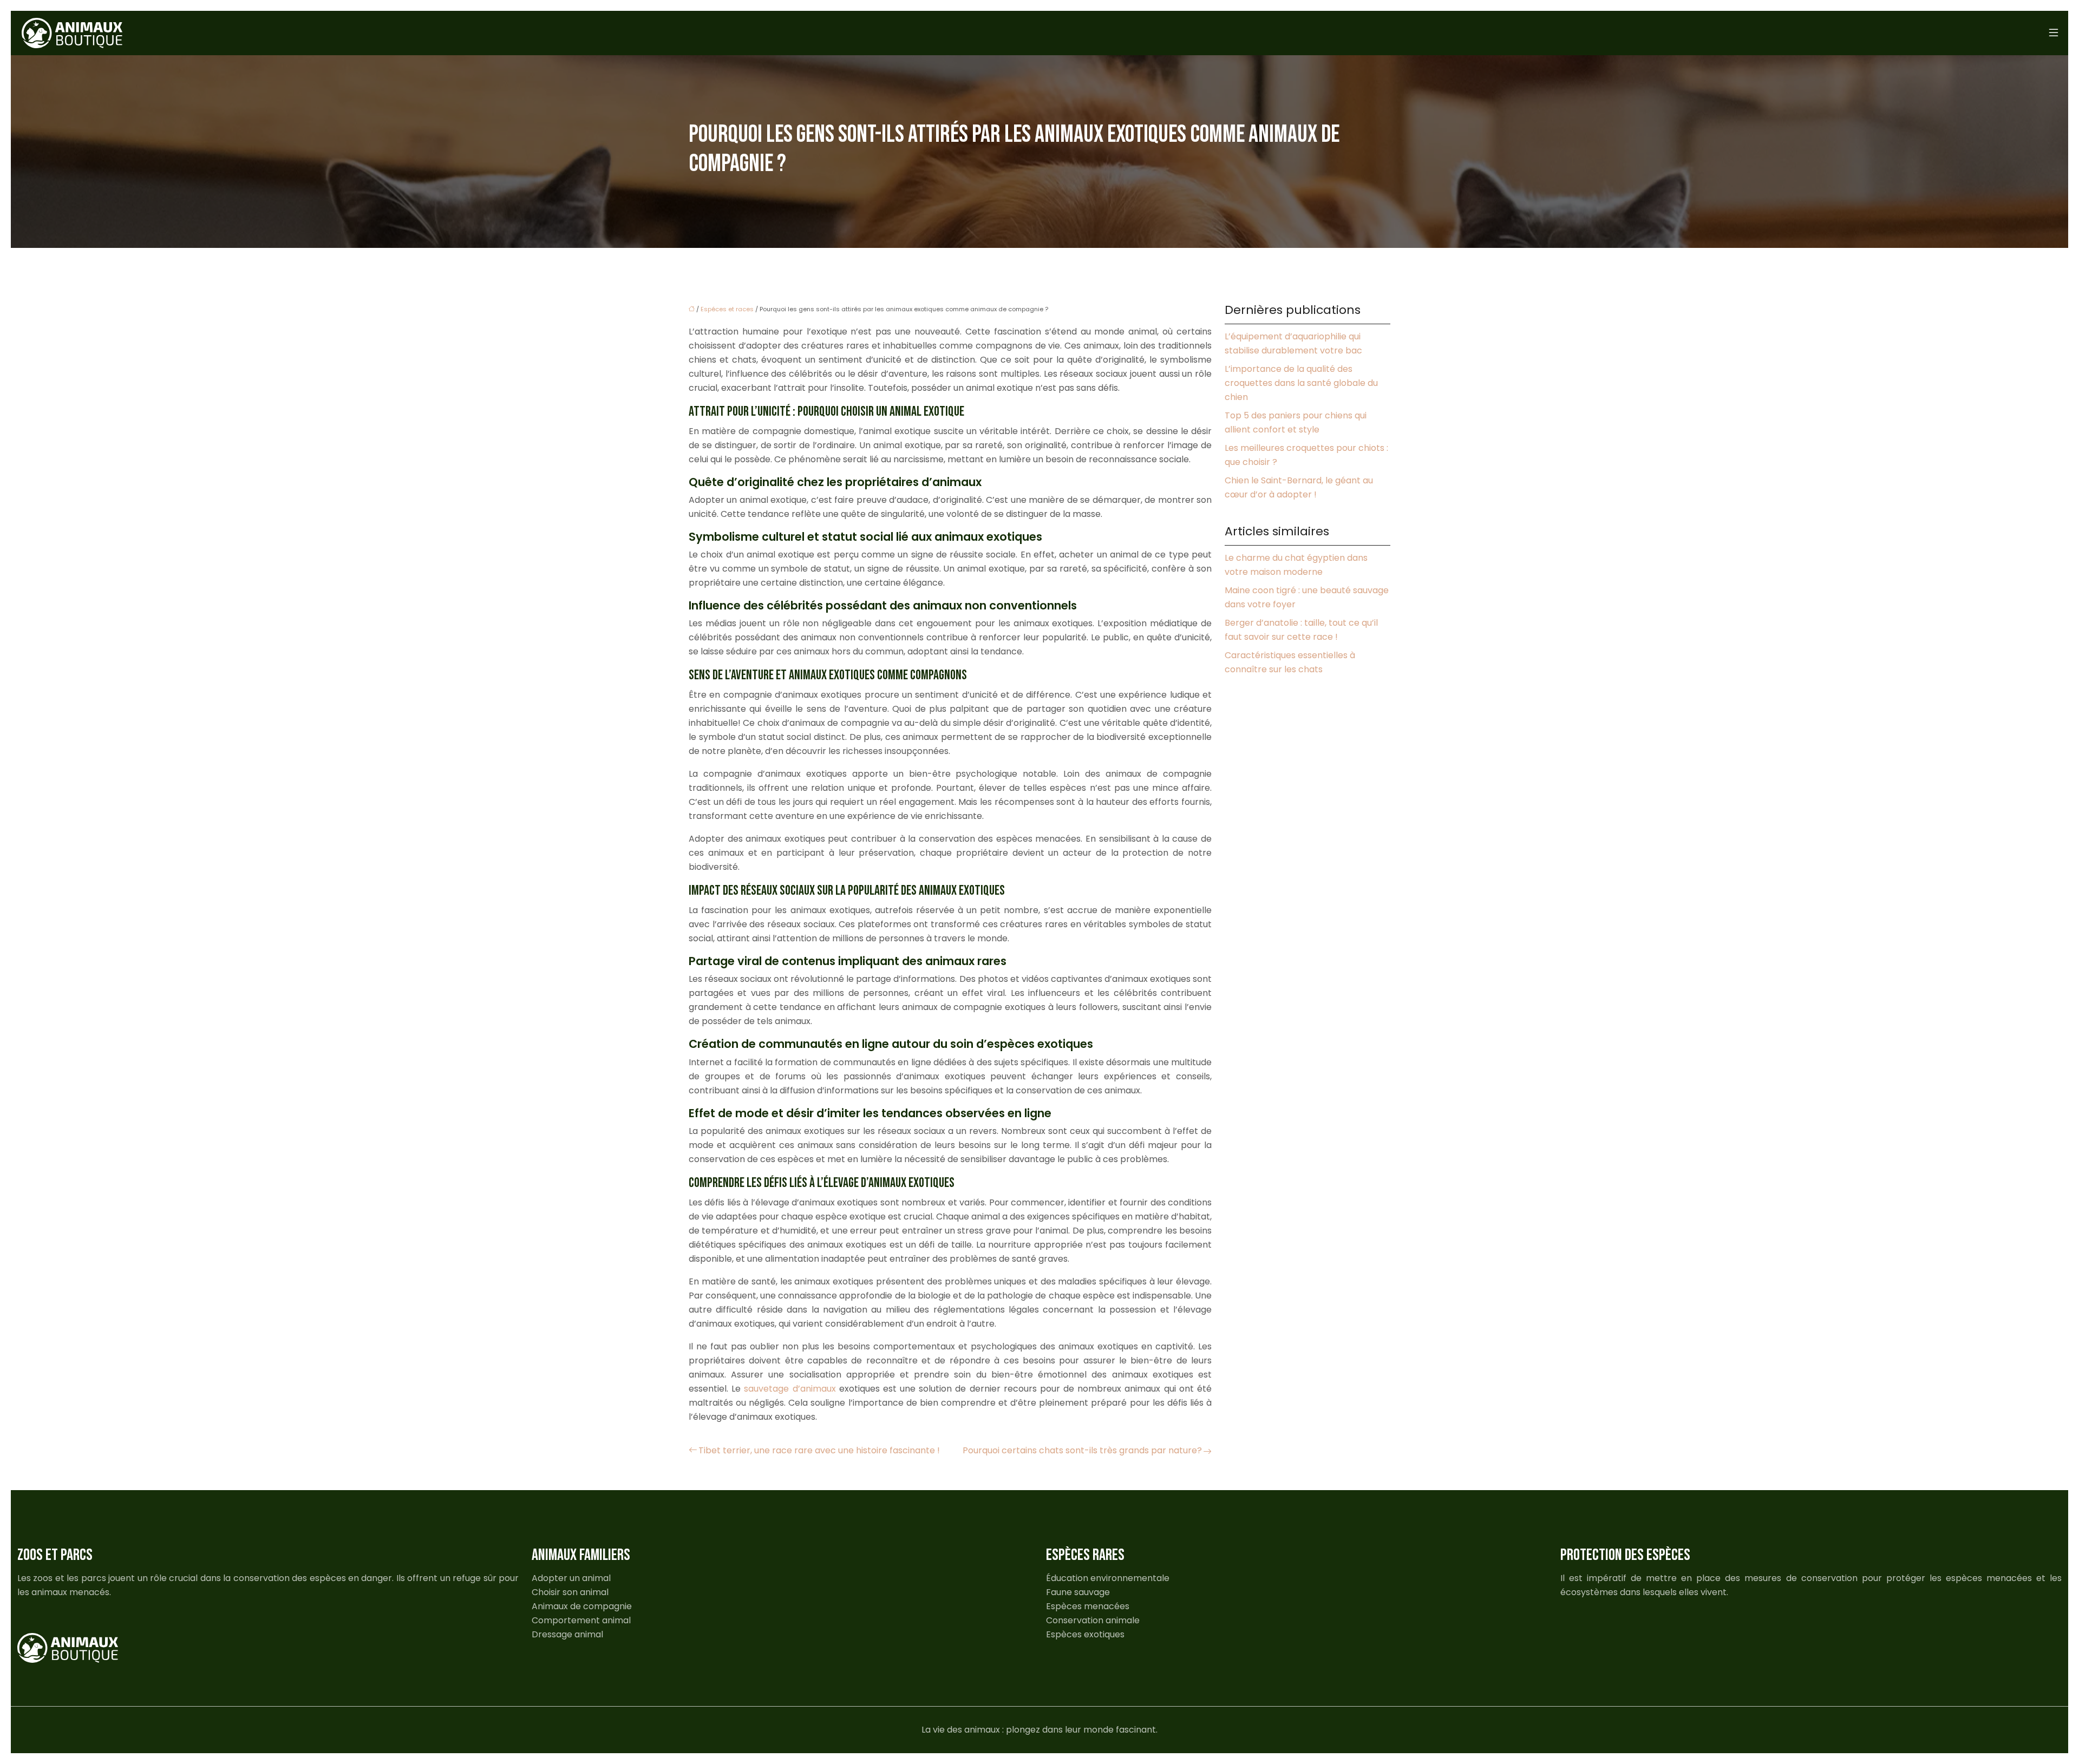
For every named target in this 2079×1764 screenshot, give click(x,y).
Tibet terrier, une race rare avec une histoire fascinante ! (819, 1450)
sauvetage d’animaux (790, 1389)
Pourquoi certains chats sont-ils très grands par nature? (1082, 1450)
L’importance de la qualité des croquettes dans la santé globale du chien (1301, 383)
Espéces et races (727, 309)
